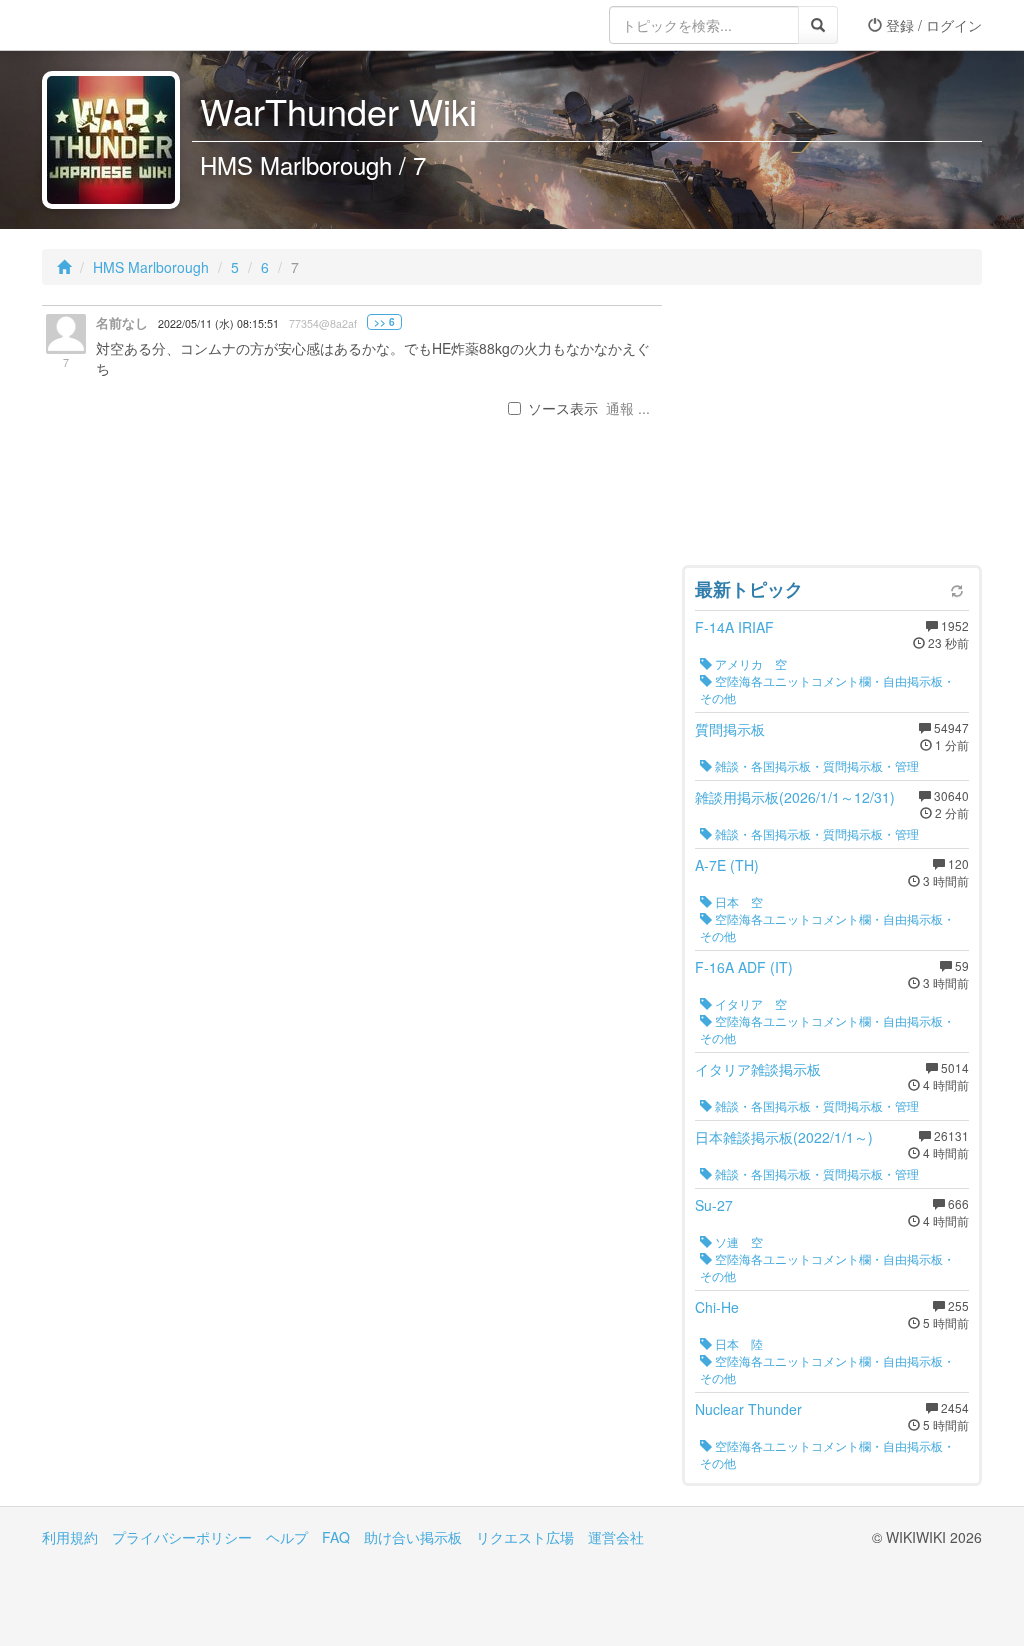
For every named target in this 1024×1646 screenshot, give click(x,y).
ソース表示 (563, 408)
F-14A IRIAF (734, 627)
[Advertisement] (832, 430)
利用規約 (70, 1537)
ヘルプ (287, 1537)
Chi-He (717, 1307)
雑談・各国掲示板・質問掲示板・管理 (815, 765)
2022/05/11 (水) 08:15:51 (218, 323)
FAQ (336, 1537)
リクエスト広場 (525, 1537)
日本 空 (737, 901)
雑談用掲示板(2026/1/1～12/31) (795, 797)
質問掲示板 (730, 729)
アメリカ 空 (749, 663)
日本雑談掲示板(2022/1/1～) (784, 1137)
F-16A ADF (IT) (744, 967)
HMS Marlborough (151, 267)
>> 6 (384, 322)
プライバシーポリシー (182, 1537)
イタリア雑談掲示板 (758, 1069)
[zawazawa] (122, 25)
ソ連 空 (737, 1241)
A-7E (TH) (727, 865)
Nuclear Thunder (748, 1409)
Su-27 (714, 1205)
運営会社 (616, 1537)
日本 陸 (737, 1343)
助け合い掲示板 (413, 1537)
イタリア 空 (749, 1003)
